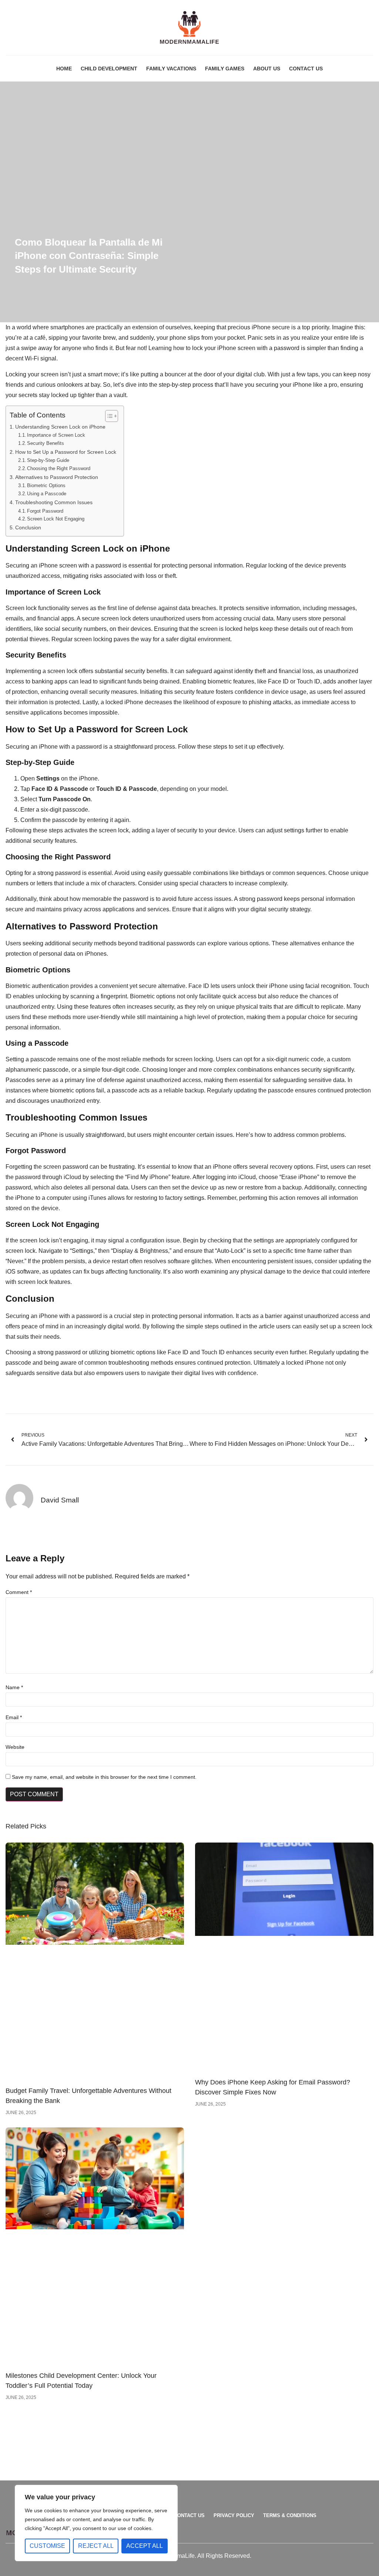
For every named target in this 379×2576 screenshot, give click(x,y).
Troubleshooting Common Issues (54, 502)
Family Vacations (171, 69)
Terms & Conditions (290, 2515)
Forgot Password (45, 511)
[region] (96, 2523)
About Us (267, 69)
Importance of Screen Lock (56, 435)
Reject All (96, 2546)
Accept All (145, 2546)
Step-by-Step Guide (48, 460)
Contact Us (306, 69)
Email (14, 1717)
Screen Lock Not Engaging (56, 519)
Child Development (109, 69)
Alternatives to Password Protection (57, 477)
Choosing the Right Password (59, 468)
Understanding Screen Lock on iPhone (60, 427)
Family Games (225, 69)
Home (64, 69)
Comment (19, 1592)
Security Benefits (46, 443)
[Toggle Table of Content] (108, 416)
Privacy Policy (234, 2515)
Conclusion (28, 527)
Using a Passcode (47, 494)
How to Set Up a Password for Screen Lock (66, 452)
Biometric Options (46, 485)
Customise (47, 2546)
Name (14, 1687)
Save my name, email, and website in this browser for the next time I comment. (104, 1777)
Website (15, 1747)
